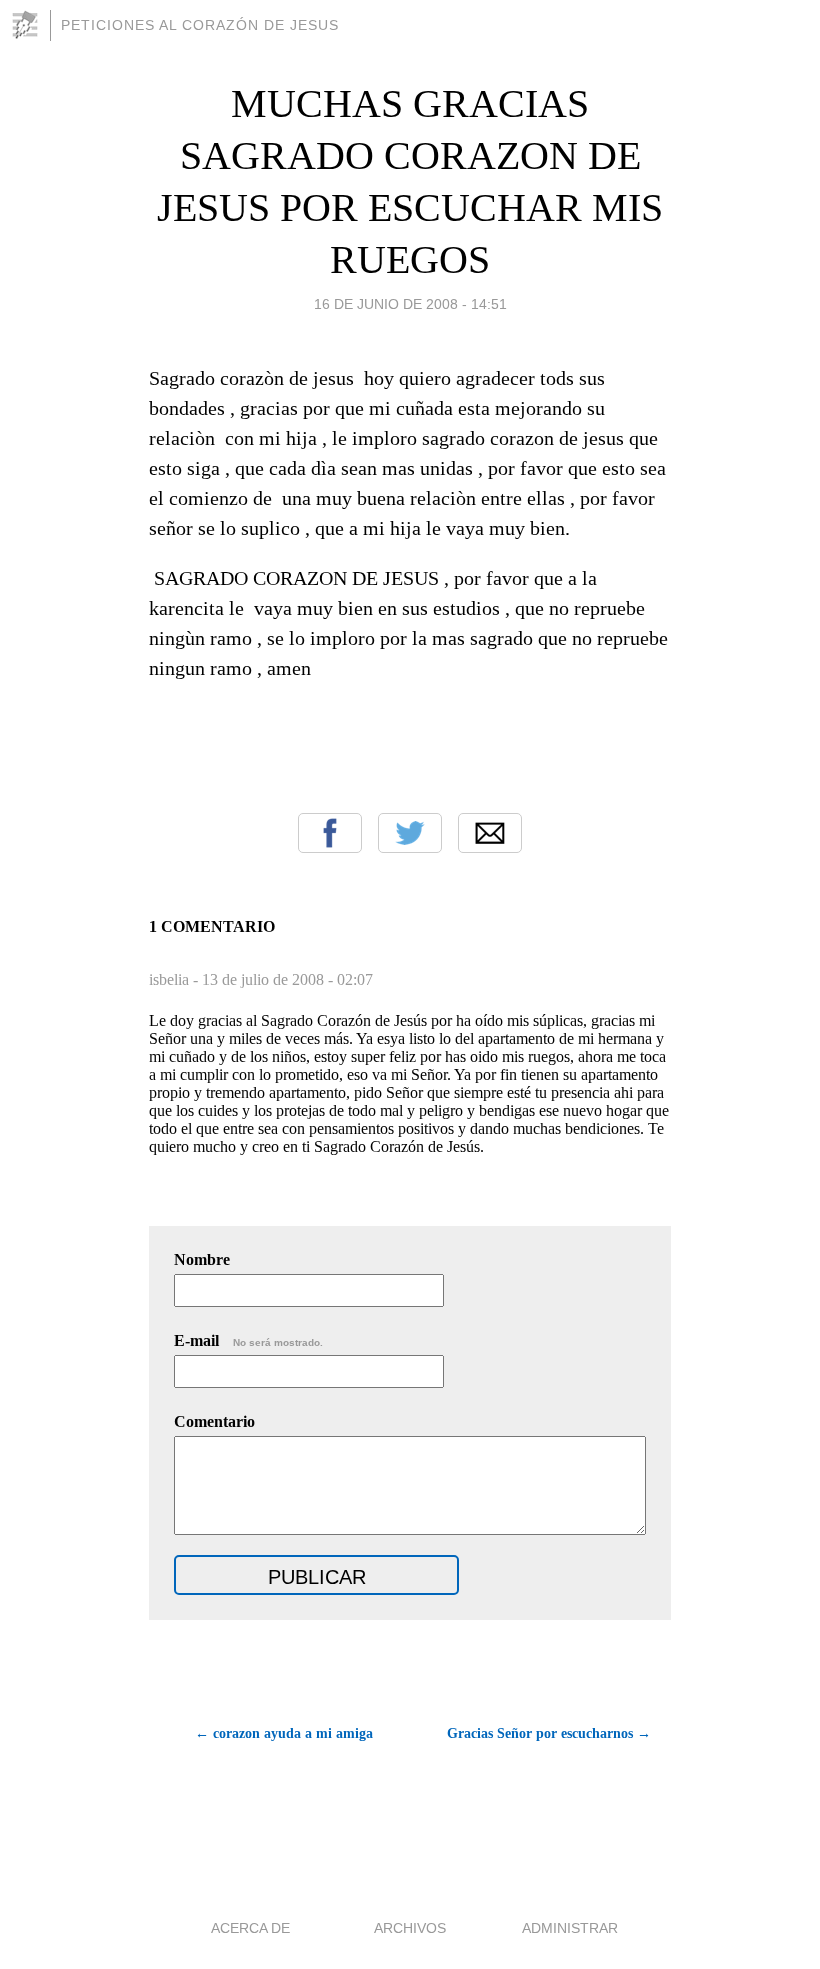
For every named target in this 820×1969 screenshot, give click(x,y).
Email (490, 833)
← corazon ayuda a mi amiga (284, 1733)
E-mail (248, 1340)
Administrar (570, 1928)
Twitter (410, 833)
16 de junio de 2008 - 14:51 (410, 304)
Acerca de (250, 1928)
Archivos (410, 1928)
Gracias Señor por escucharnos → (549, 1733)
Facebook (330, 833)
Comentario (214, 1421)
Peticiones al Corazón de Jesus (200, 25)
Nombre (202, 1259)
